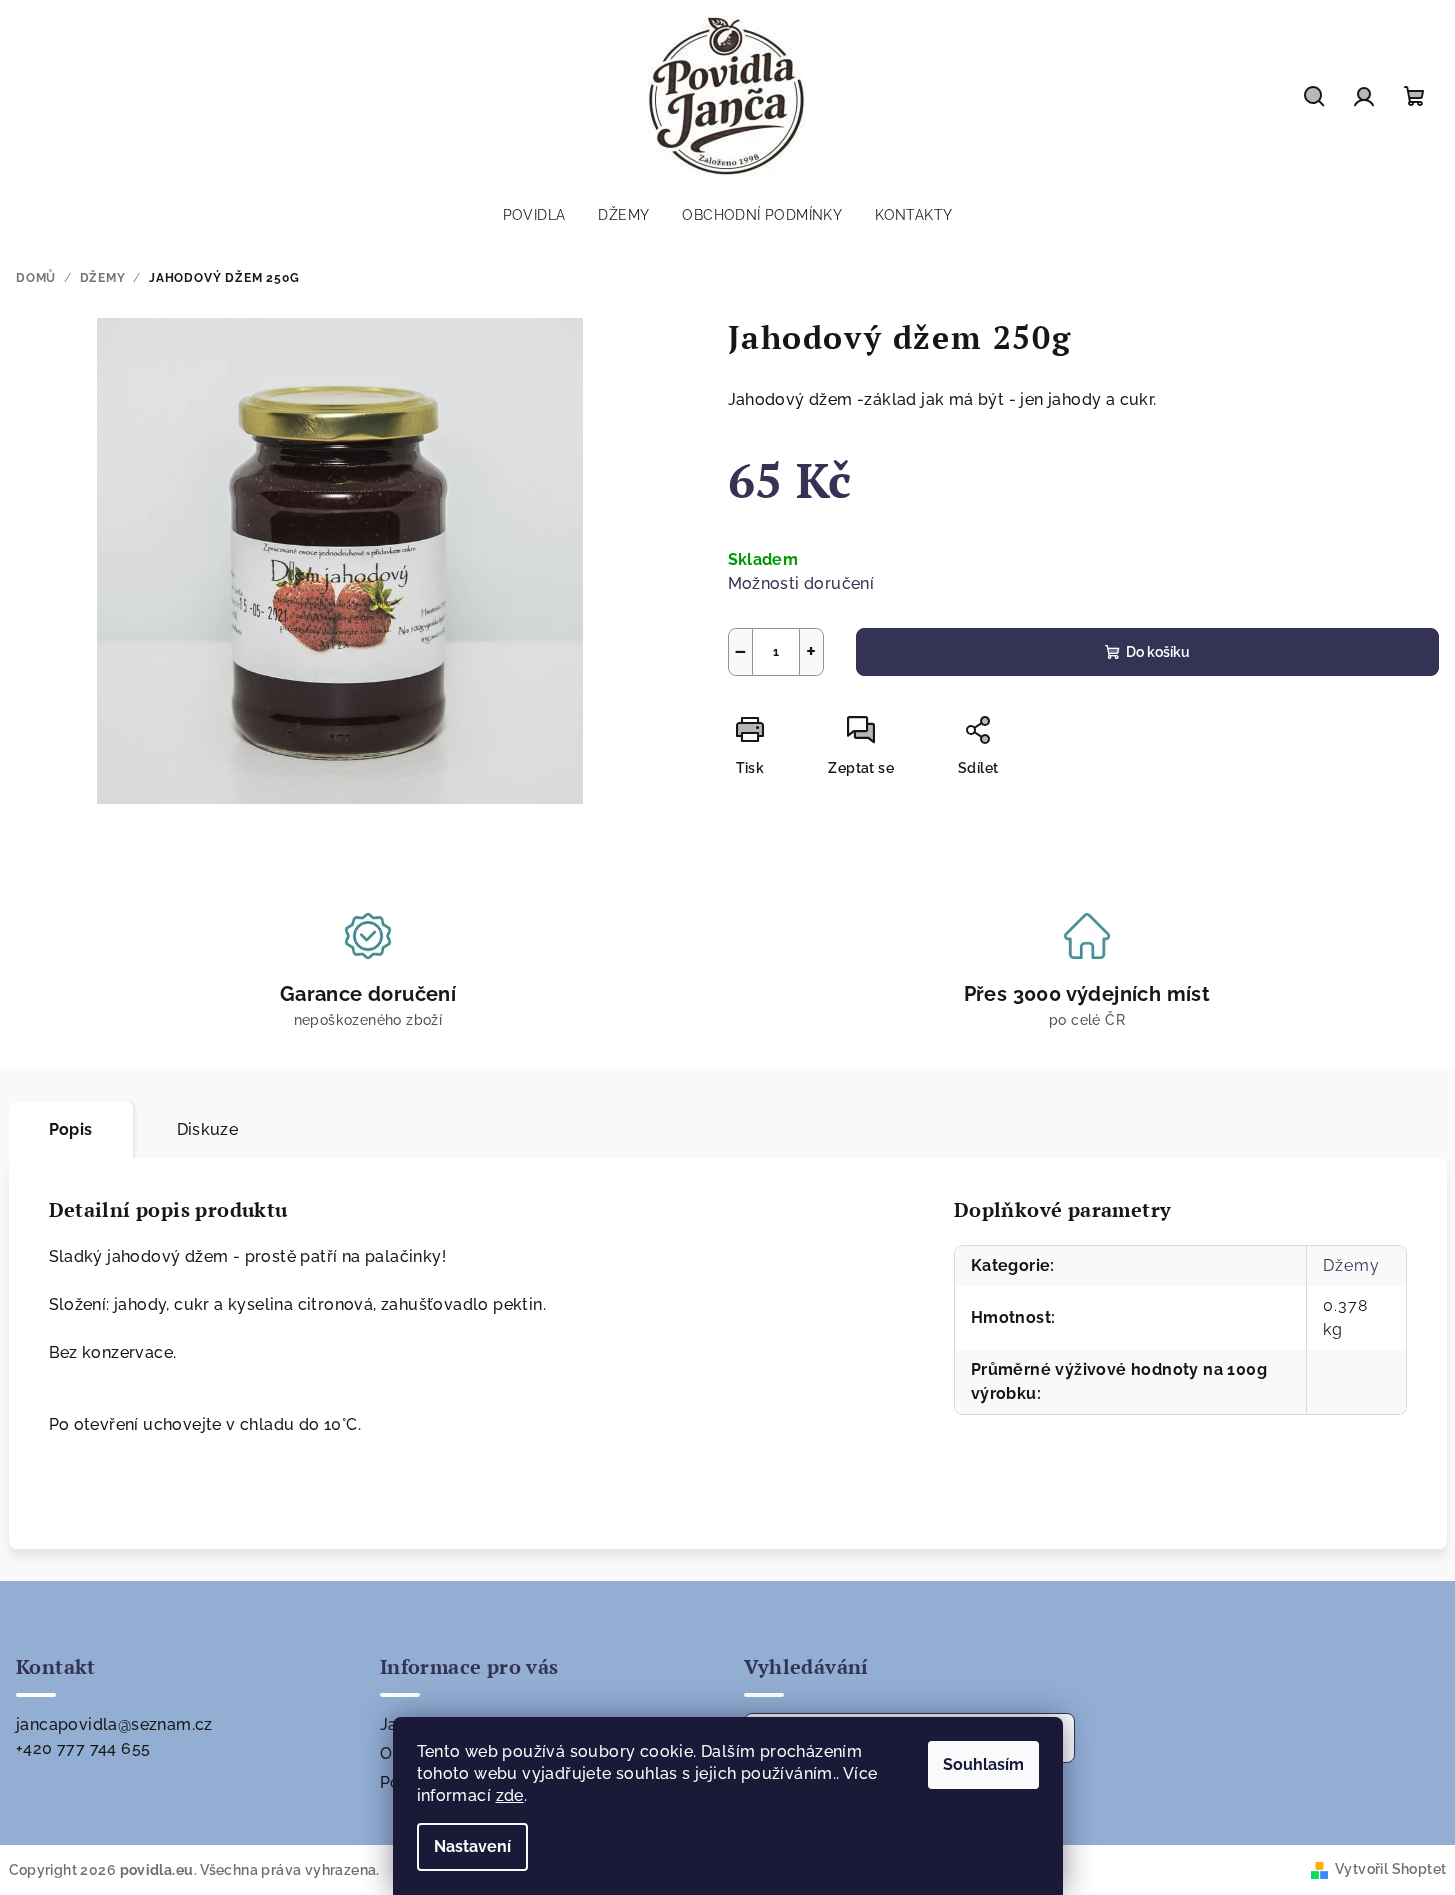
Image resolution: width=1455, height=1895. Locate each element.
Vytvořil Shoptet (1390, 1869)
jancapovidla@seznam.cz (114, 1724)
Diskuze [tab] (208, 1129)
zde (510, 1795)
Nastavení (472, 1846)
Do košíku (1158, 652)
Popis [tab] (71, 1129)
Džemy (1351, 1265)
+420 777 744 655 (83, 1748)
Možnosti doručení (801, 583)
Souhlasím (983, 1764)
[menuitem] (534, 215)
